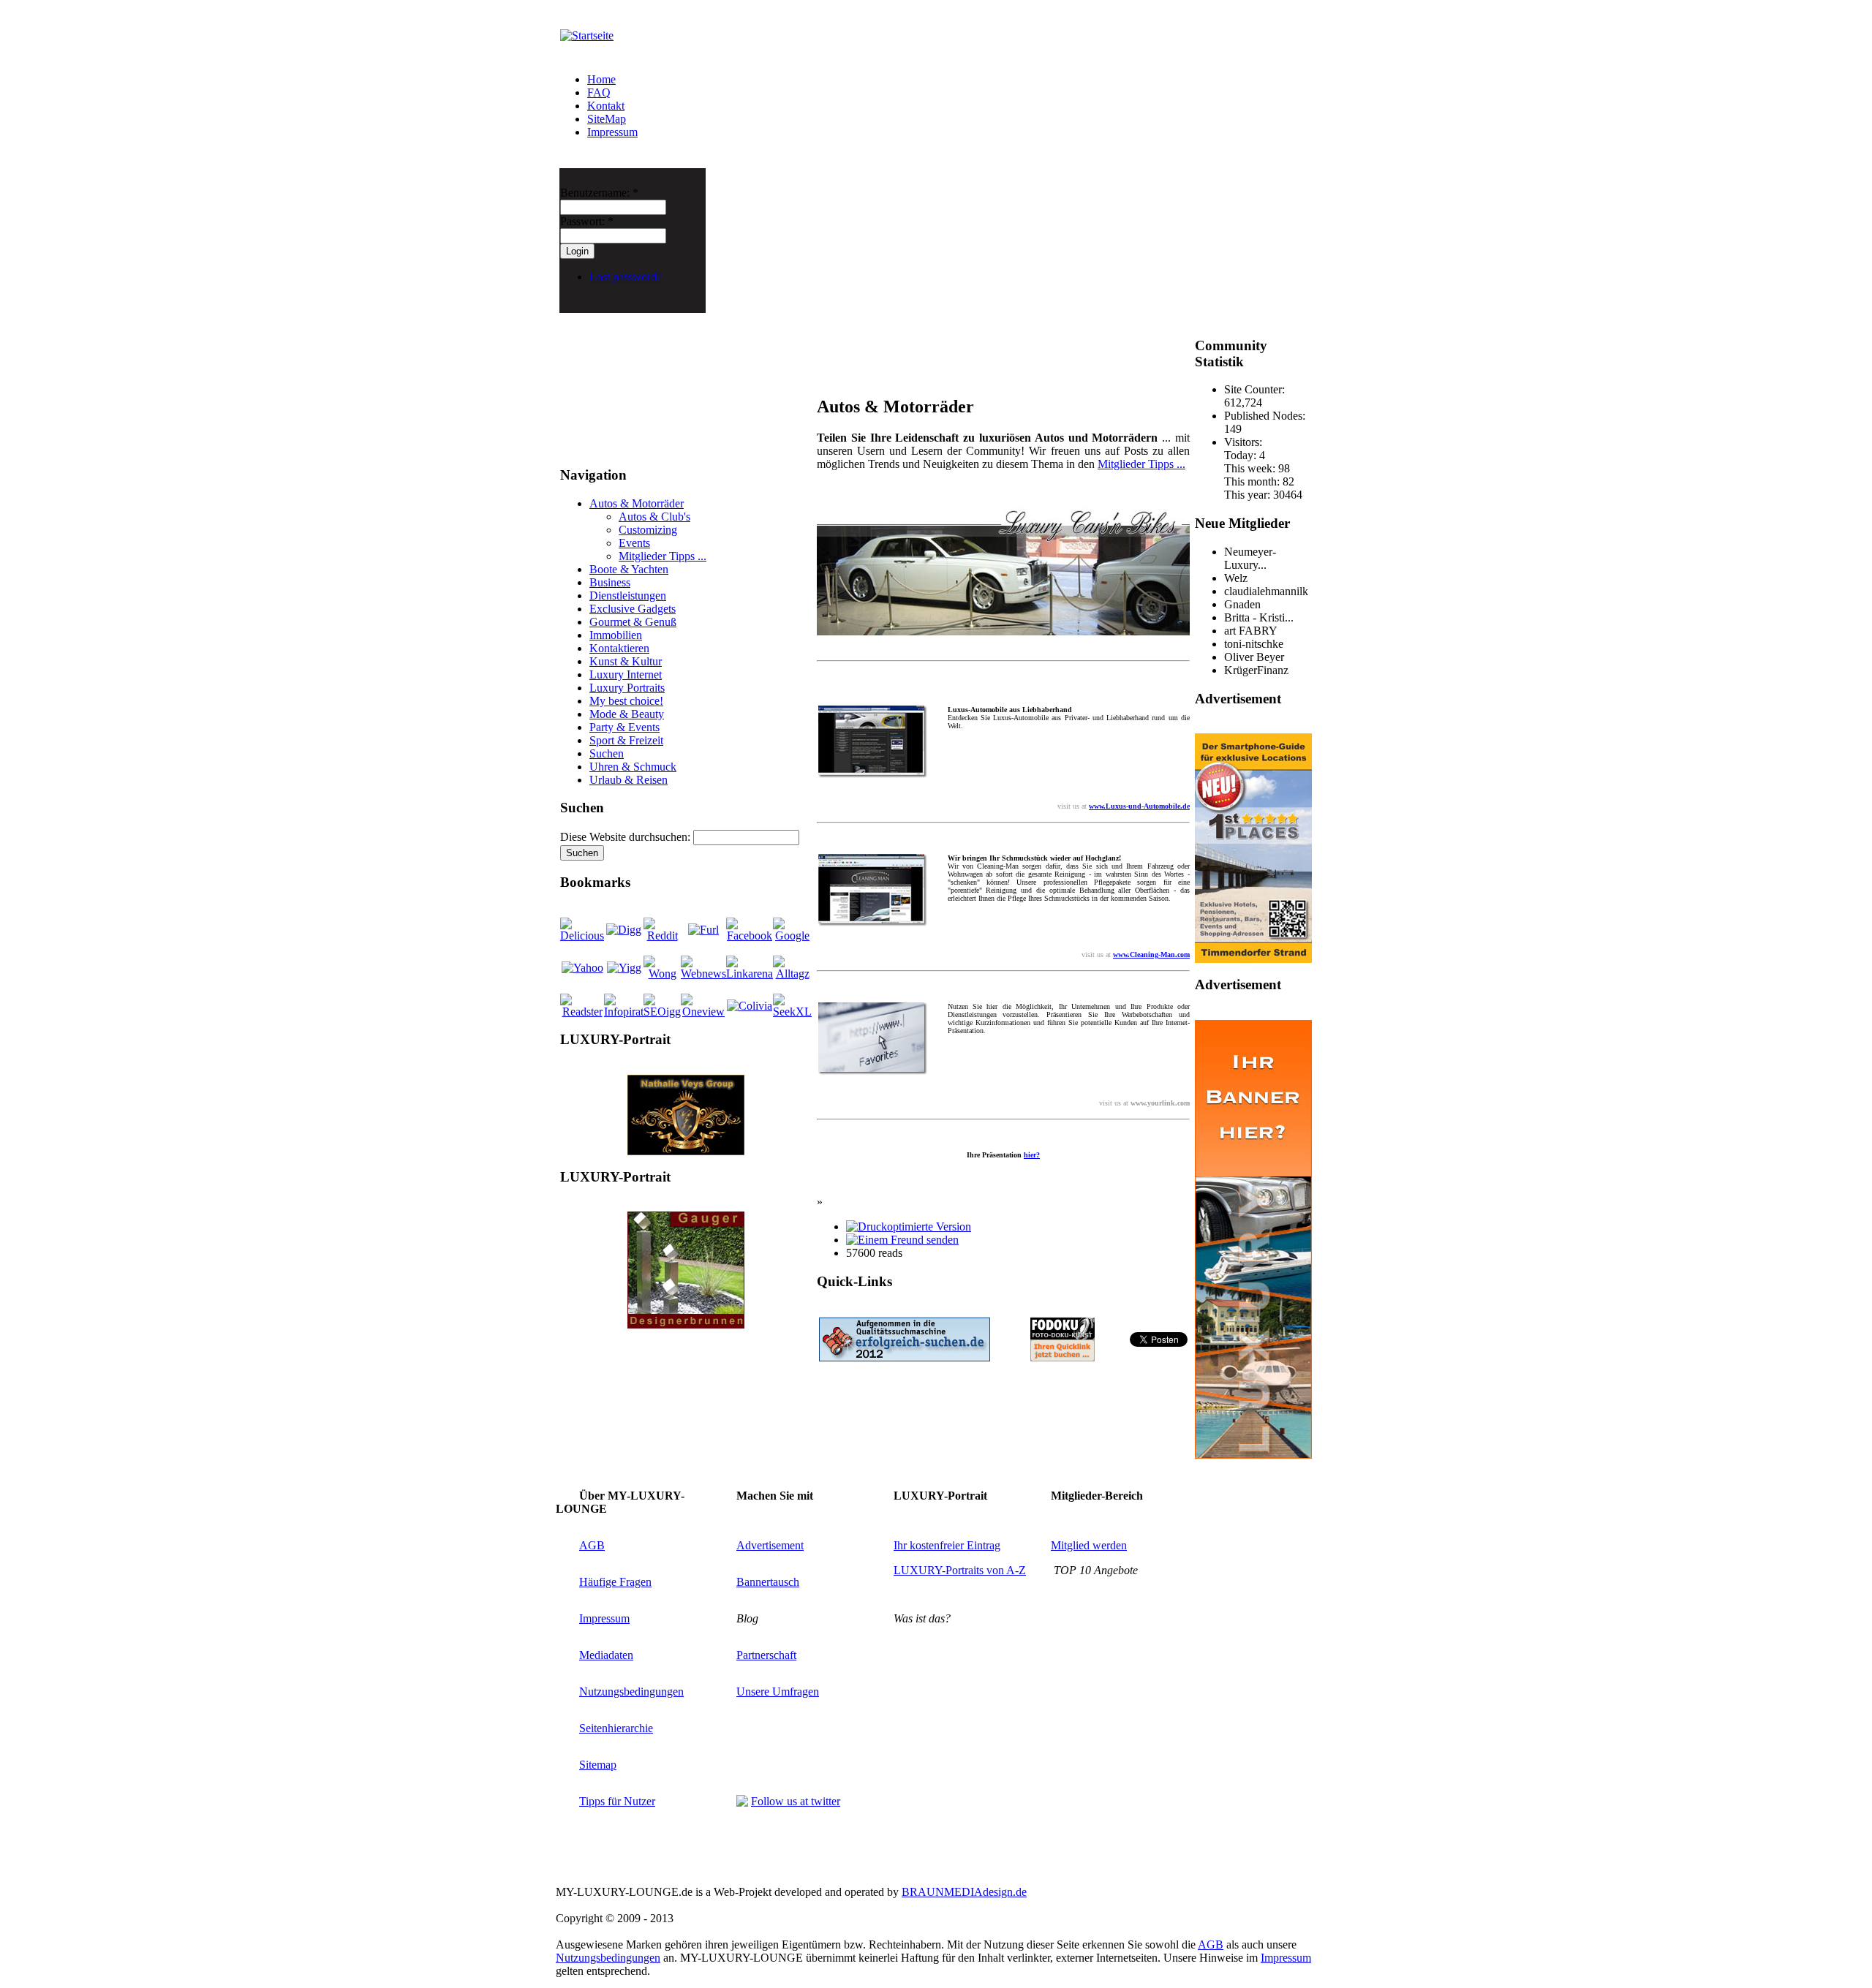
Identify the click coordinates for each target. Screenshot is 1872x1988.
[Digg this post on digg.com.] (624, 930)
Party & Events (624, 727)
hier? (1032, 1155)
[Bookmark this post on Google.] (792, 936)
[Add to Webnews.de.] (703, 974)
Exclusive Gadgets (633, 609)
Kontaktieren (619, 648)
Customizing (648, 530)
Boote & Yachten (629, 569)
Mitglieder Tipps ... (663, 556)
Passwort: (587, 221)
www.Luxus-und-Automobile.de (1139, 806)
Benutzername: (599, 193)
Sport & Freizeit (626, 740)
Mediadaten (606, 1655)
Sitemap (598, 1765)
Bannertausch (768, 1582)
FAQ (599, 92)
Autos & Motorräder (637, 503)
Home (601, 79)
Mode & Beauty (627, 714)
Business (610, 582)
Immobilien (616, 635)
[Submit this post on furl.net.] (703, 930)
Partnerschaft (766, 1655)
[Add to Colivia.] (750, 1006)
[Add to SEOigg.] (662, 1012)
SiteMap (607, 119)
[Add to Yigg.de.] (624, 968)
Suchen (607, 753)
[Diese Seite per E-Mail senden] (902, 1240)
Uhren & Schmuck (633, 767)
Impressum (612, 132)
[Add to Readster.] (582, 1012)
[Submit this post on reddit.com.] (662, 936)
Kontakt (606, 106)
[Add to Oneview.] (703, 1012)
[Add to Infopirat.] (624, 1012)
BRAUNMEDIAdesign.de (964, 1892)
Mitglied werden (1089, 1545)
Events (634, 543)
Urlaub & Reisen (629, 780)
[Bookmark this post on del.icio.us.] (582, 936)
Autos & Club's (654, 517)
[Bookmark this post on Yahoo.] (582, 968)
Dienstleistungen (628, 596)
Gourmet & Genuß (633, 622)
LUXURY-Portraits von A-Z (960, 1570)
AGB (592, 1545)
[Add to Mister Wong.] (662, 974)
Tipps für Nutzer (617, 1801)
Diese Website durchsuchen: (627, 837)
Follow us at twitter (796, 1801)
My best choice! (626, 701)
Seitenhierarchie (616, 1728)
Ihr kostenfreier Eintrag (947, 1545)
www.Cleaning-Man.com (1151, 955)
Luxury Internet (626, 674)
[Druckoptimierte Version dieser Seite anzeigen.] (909, 1227)
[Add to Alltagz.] (792, 974)
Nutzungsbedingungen (631, 1692)
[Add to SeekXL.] (792, 1012)
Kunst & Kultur (626, 661)
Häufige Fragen (615, 1582)
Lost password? (626, 277)
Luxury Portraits (627, 688)
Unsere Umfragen (778, 1692)
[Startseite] (587, 35)
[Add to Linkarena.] (750, 974)
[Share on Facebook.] (750, 936)
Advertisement (770, 1545)
